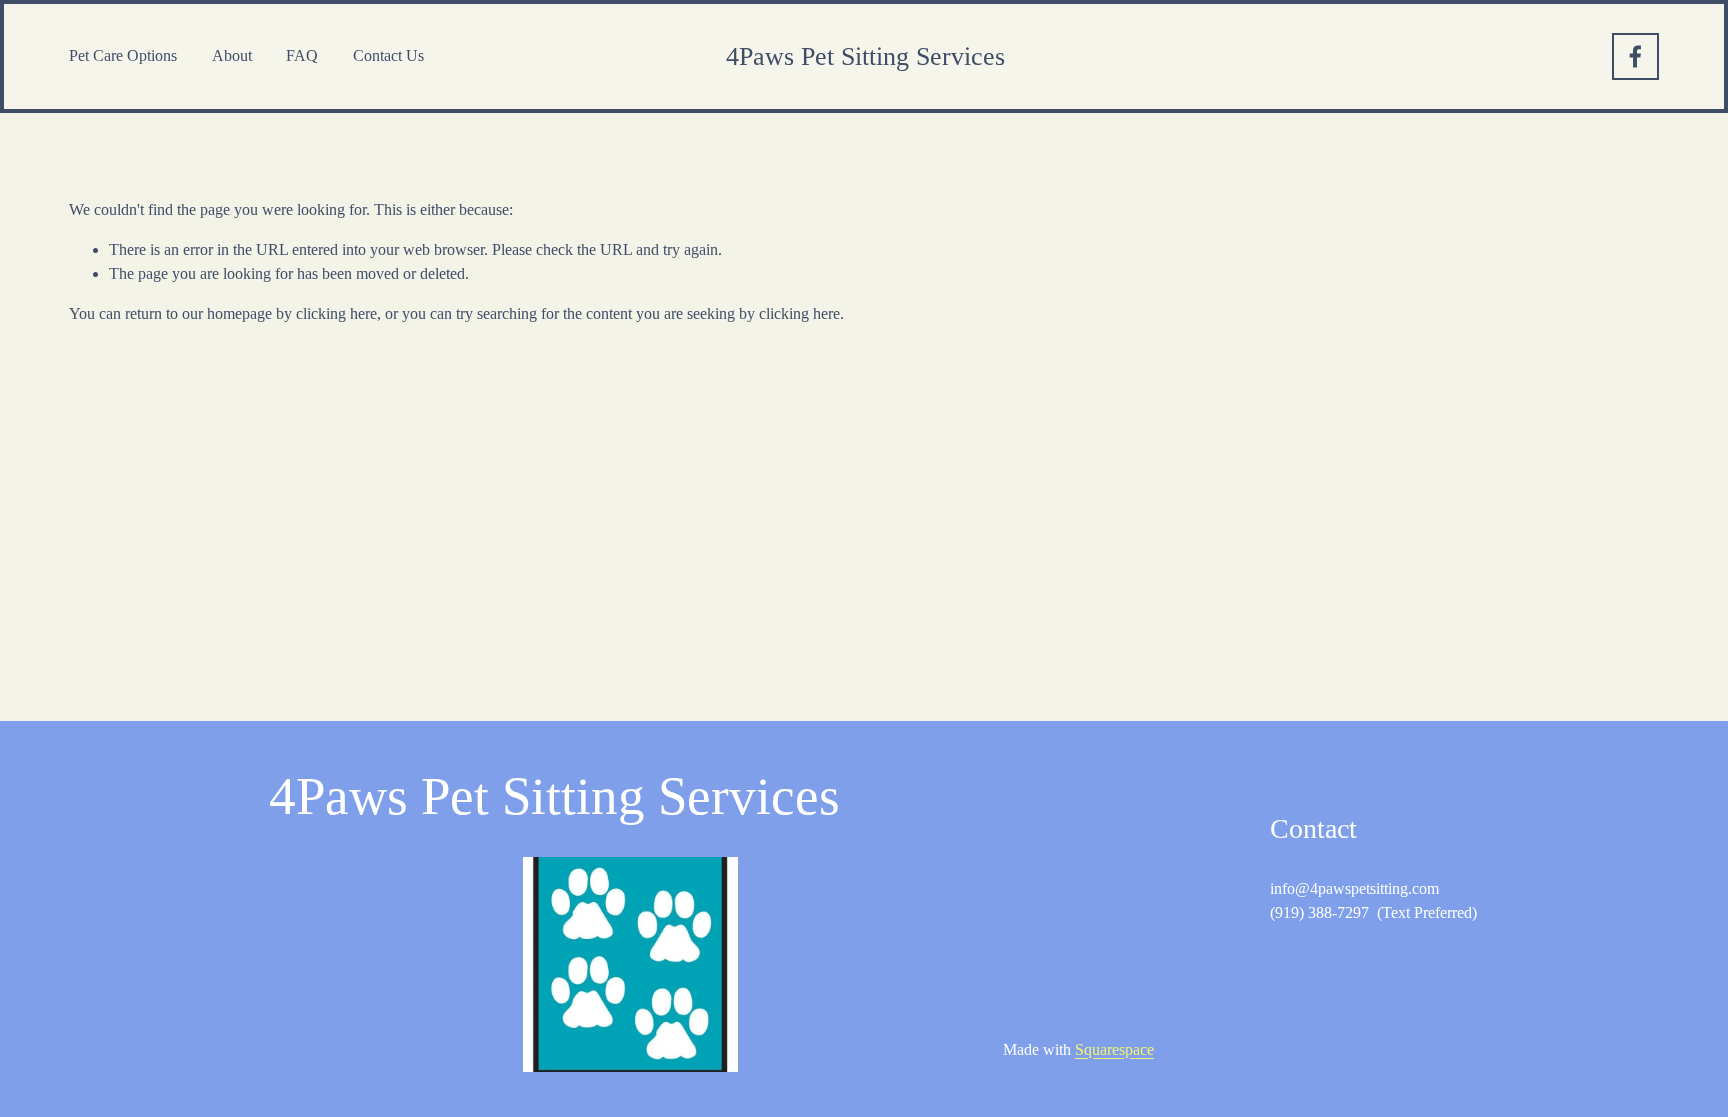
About (232, 55)
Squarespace (1114, 1049)
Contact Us (388, 55)
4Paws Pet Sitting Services (865, 56)
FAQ (302, 55)
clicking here (336, 313)
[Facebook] (1635, 56)
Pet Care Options (123, 55)
